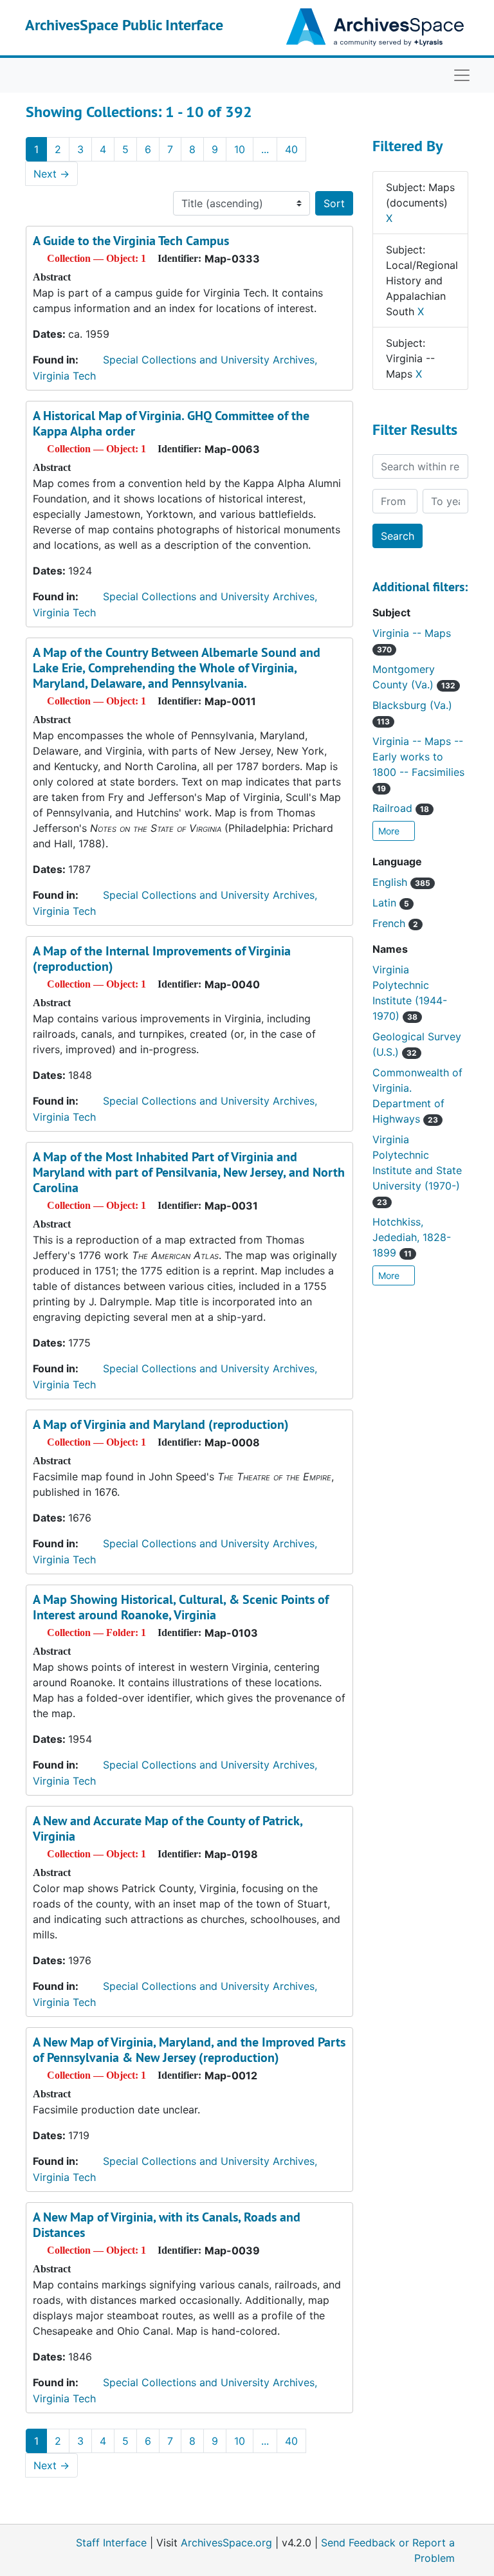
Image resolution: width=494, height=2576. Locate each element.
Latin (391, 903)
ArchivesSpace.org (226, 2543)
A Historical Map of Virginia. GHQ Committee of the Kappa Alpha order (171, 423)
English (401, 882)
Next (51, 174)
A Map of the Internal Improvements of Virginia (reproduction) (162, 959)
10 (240, 149)
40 (291, 149)
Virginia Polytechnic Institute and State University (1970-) (417, 1170)
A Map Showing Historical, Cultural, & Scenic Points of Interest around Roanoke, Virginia (181, 1607)
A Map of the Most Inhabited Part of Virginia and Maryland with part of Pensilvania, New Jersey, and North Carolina (189, 1172)
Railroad (401, 808)
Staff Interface (111, 2543)
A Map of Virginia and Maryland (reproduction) (161, 1424)
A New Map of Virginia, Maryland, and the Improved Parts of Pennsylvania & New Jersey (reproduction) (189, 2050)
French (395, 923)
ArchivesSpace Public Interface (124, 25)
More (390, 831)
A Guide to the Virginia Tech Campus (131, 241)
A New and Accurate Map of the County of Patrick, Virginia (168, 1828)
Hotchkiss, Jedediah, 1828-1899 (412, 1237)
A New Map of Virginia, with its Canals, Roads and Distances (167, 2225)
